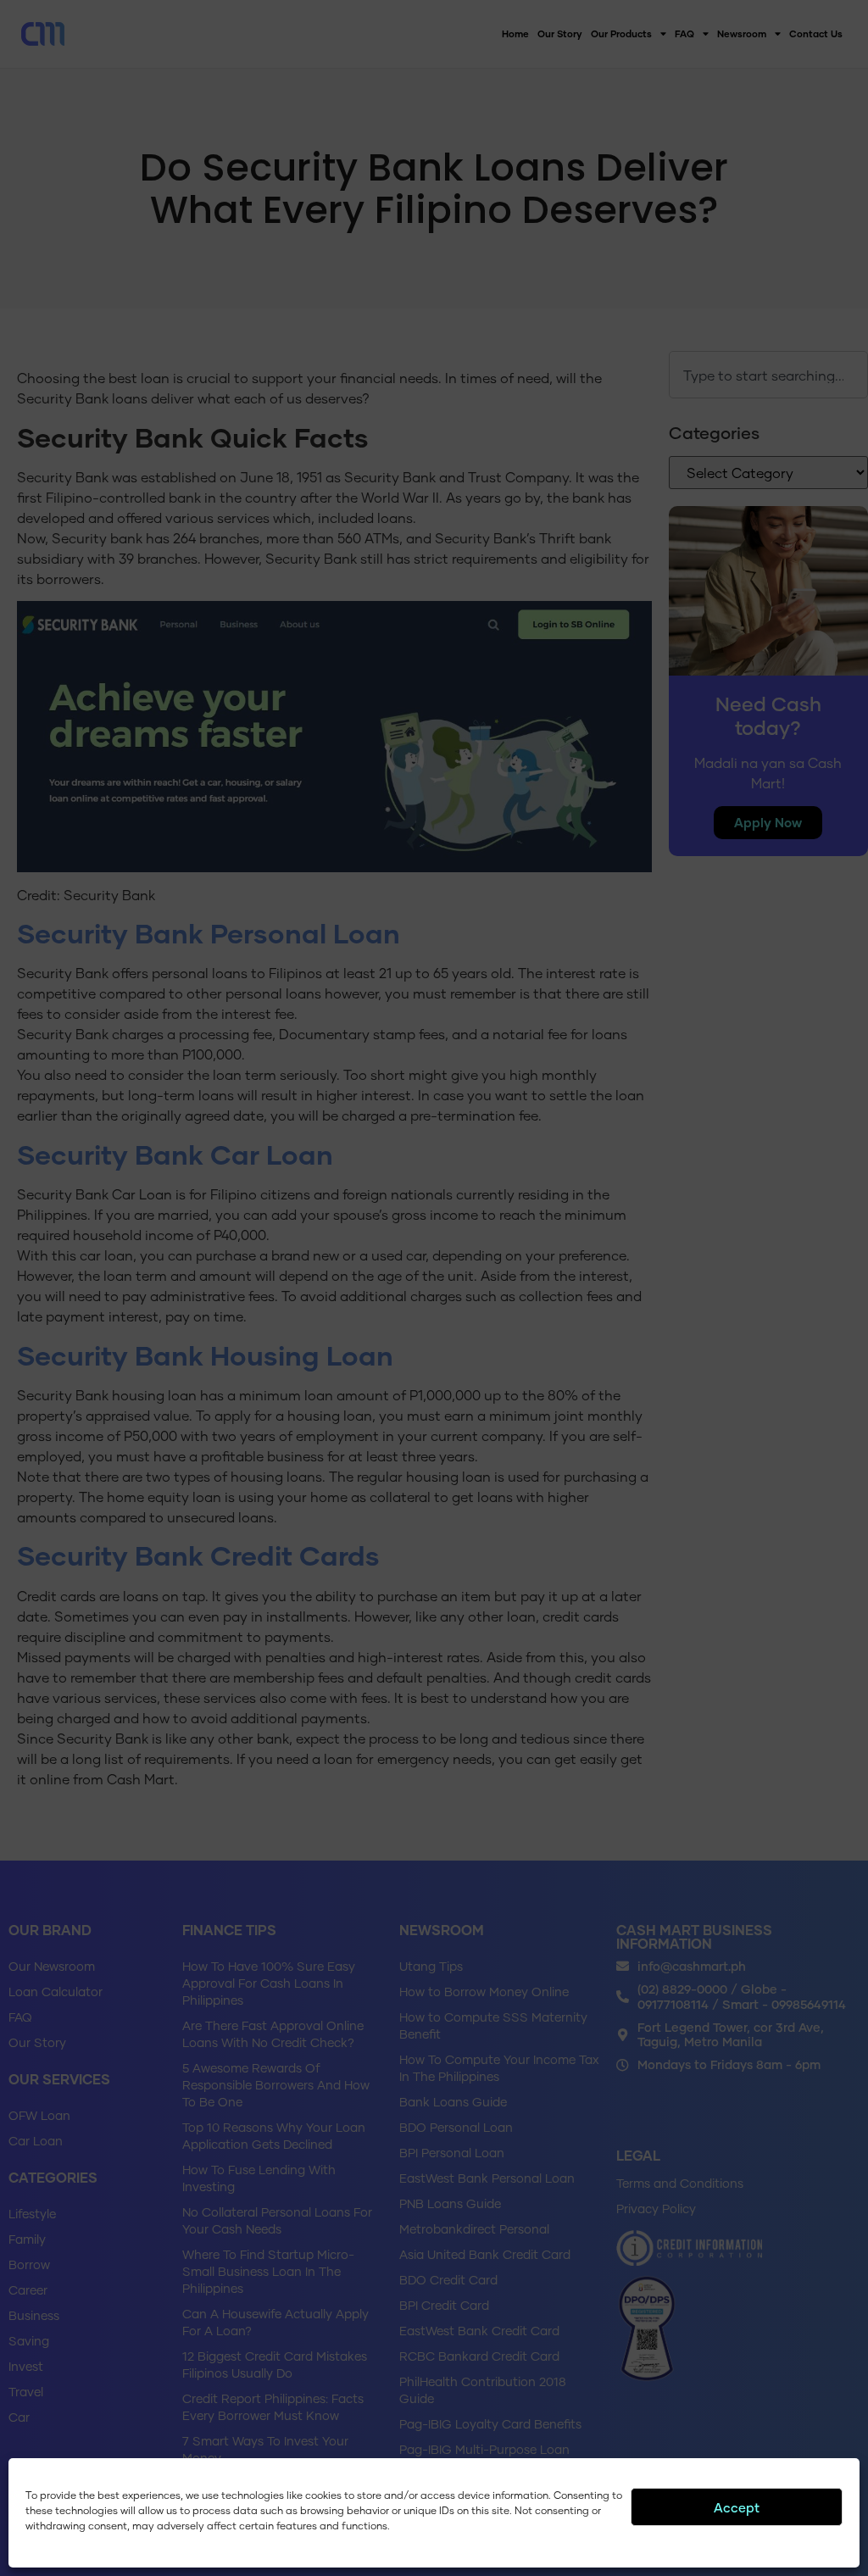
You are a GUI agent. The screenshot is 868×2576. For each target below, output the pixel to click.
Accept (737, 2507)
